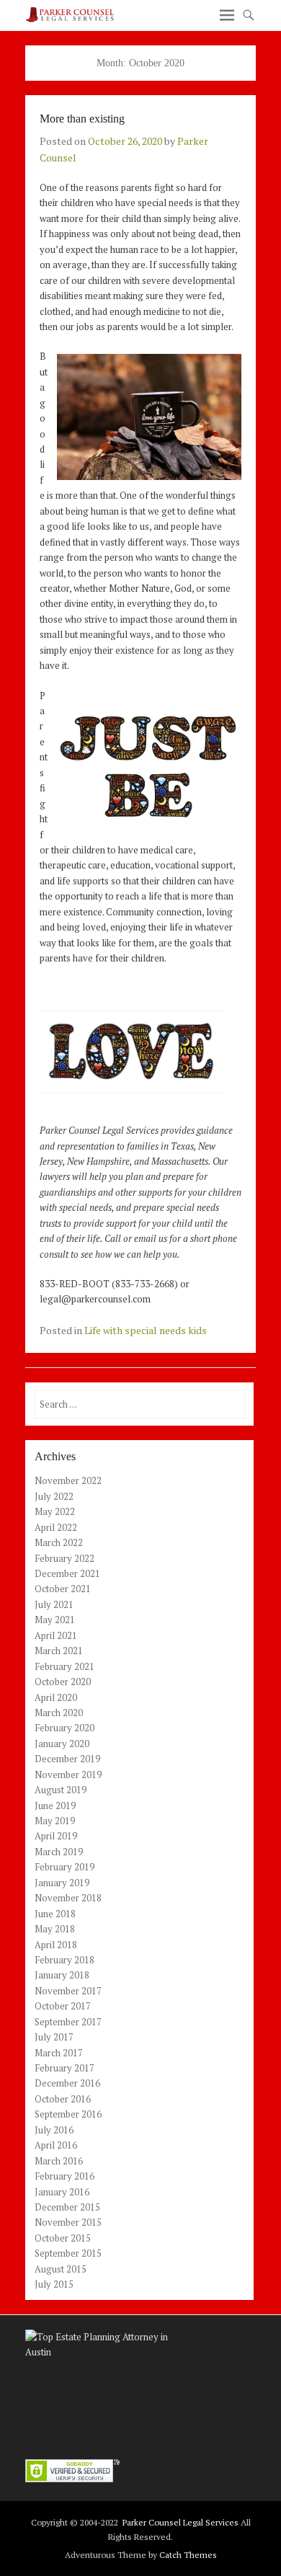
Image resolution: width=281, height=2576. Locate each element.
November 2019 (68, 1775)
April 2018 (56, 1945)
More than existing (82, 119)
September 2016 (68, 2114)
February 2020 (64, 1728)
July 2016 (54, 2130)
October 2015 (63, 2238)
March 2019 (59, 1852)
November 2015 (68, 2222)
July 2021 (54, 1604)
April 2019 (56, 1836)
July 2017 (54, 2037)
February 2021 (64, 1666)
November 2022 (68, 1480)
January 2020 (62, 1744)
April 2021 (56, 1635)
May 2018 (55, 1929)
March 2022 (59, 1542)
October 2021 (63, 1589)
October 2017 (63, 2006)
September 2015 (68, 2253)
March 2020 (59, 1713)
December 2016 (67, 2083)
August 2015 (61, 2269)
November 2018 (68, 1898)
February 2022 (64, 1558)
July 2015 (54, 2284)
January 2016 (62, 2192)
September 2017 (68, 2022)
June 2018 (55, 1914)
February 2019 (64, 1867)
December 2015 (67, 2207)
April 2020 (56, 1697)
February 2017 (64, 2068)
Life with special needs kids (146, 1330)
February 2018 (64, 1960)
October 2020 (63, 1682)
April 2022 (56, 1527)
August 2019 (61, 1790)
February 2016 (64, 2176)
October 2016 (63, 2099)
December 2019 (67, 1759)
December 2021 (67, 1573)
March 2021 (59, 1651)
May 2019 (55, 1821)
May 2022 (55, 1511)
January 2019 (62, 1883)
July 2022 (54, 1496)
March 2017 (59, 2053)
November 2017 (68, 1991)
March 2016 (59, 2161)
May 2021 (55, 1620)
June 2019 (55, 1806)
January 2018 (62, 1975)
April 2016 (56, 2145)
